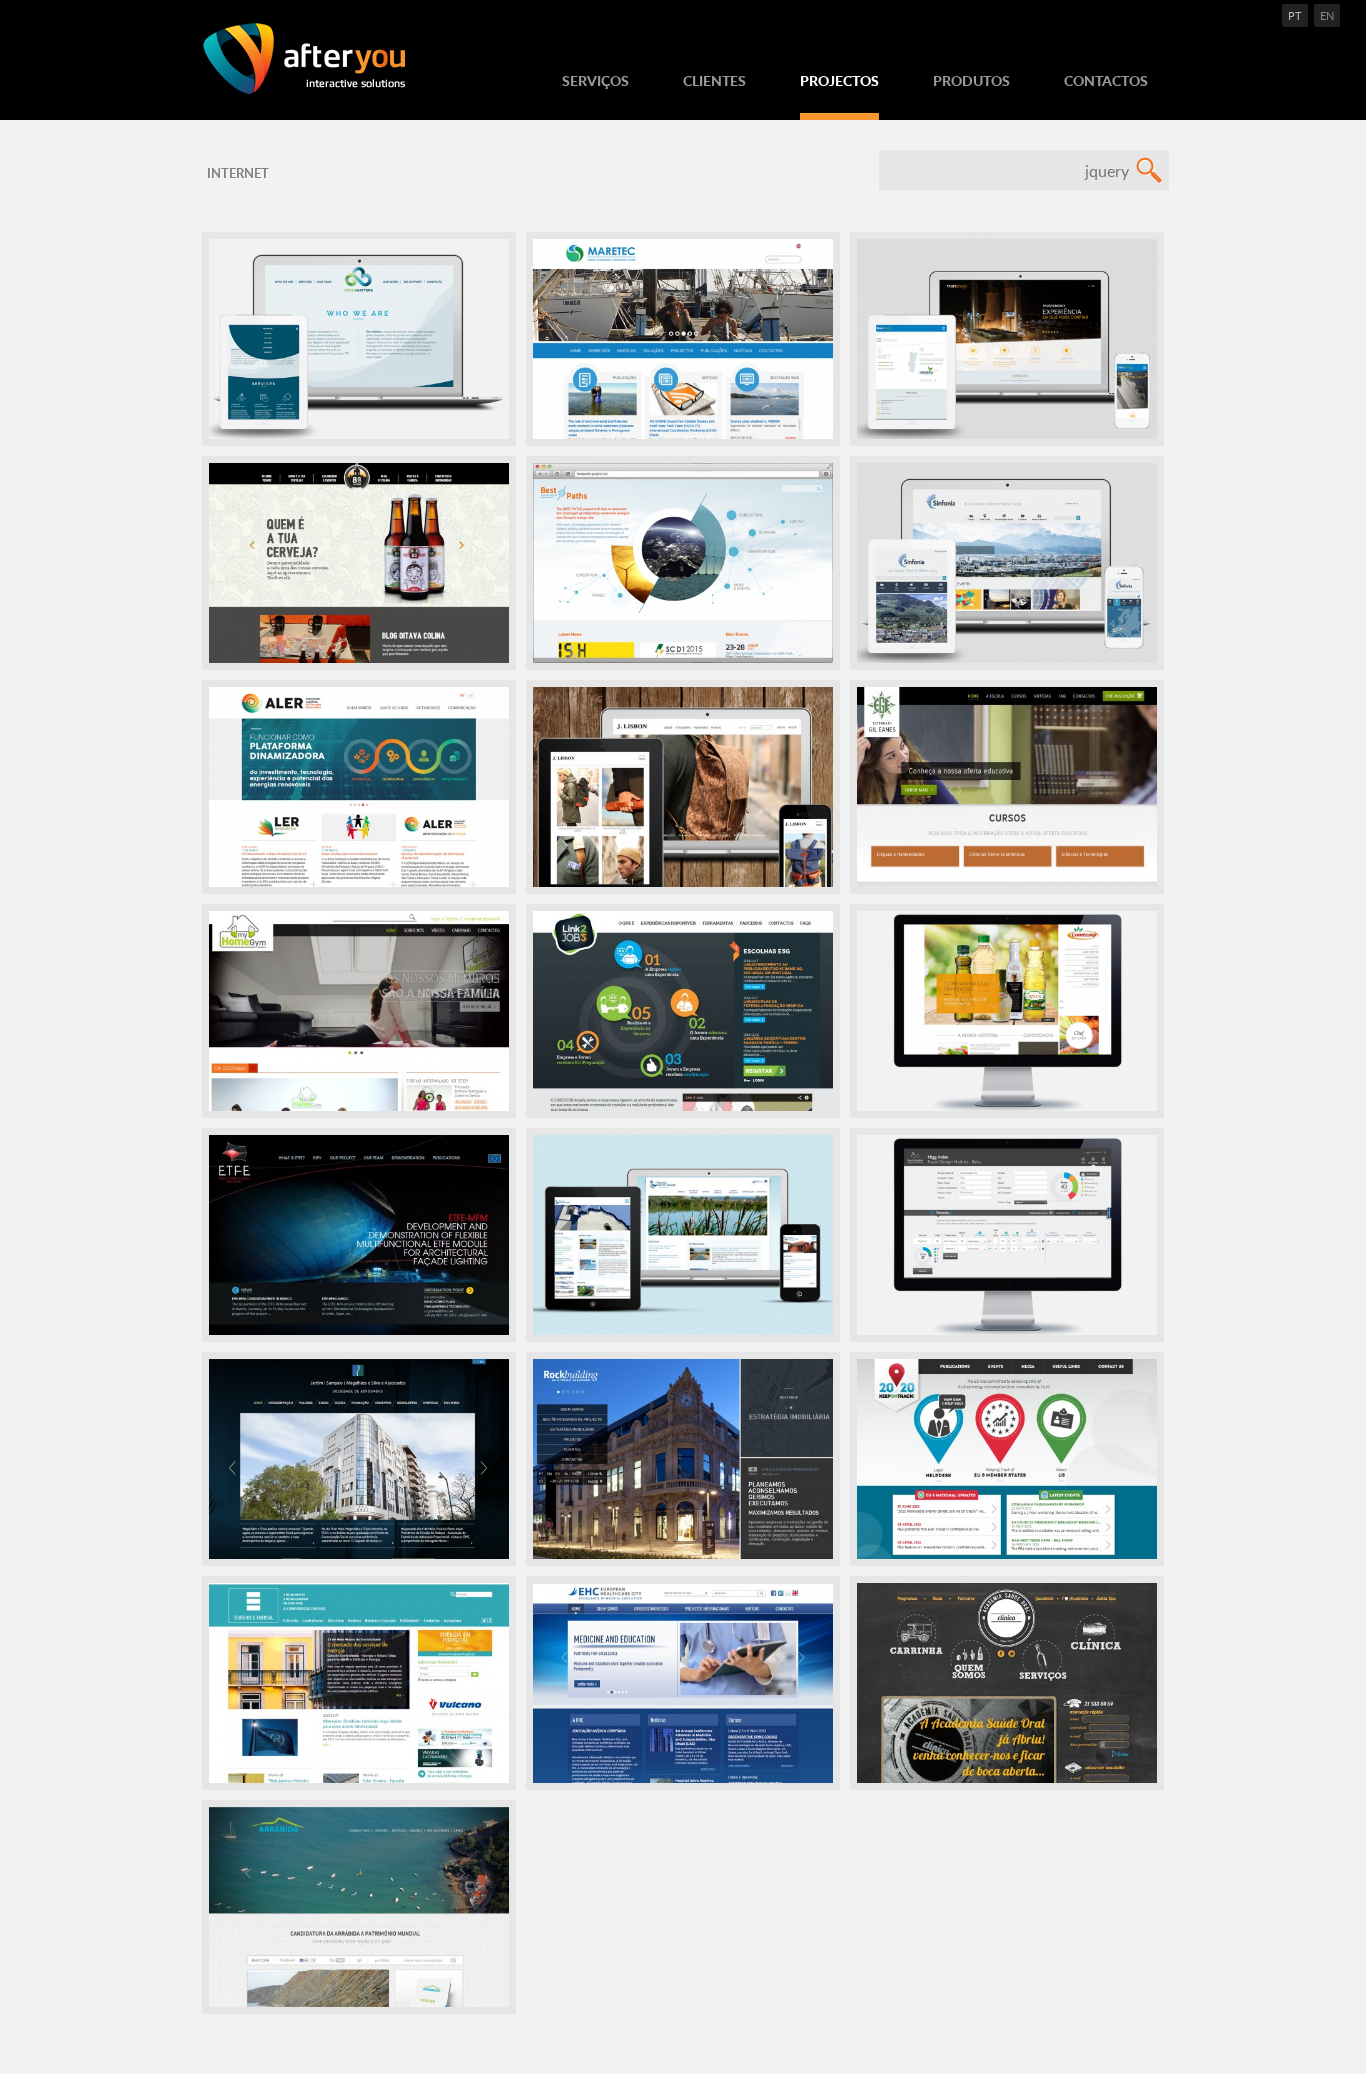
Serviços (595, 80)
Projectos (839, 80)
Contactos (1106, 80)
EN (1327, 15)
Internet (238, 173)
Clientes (714, 80)
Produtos (971, 80)
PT (1295, 15)
